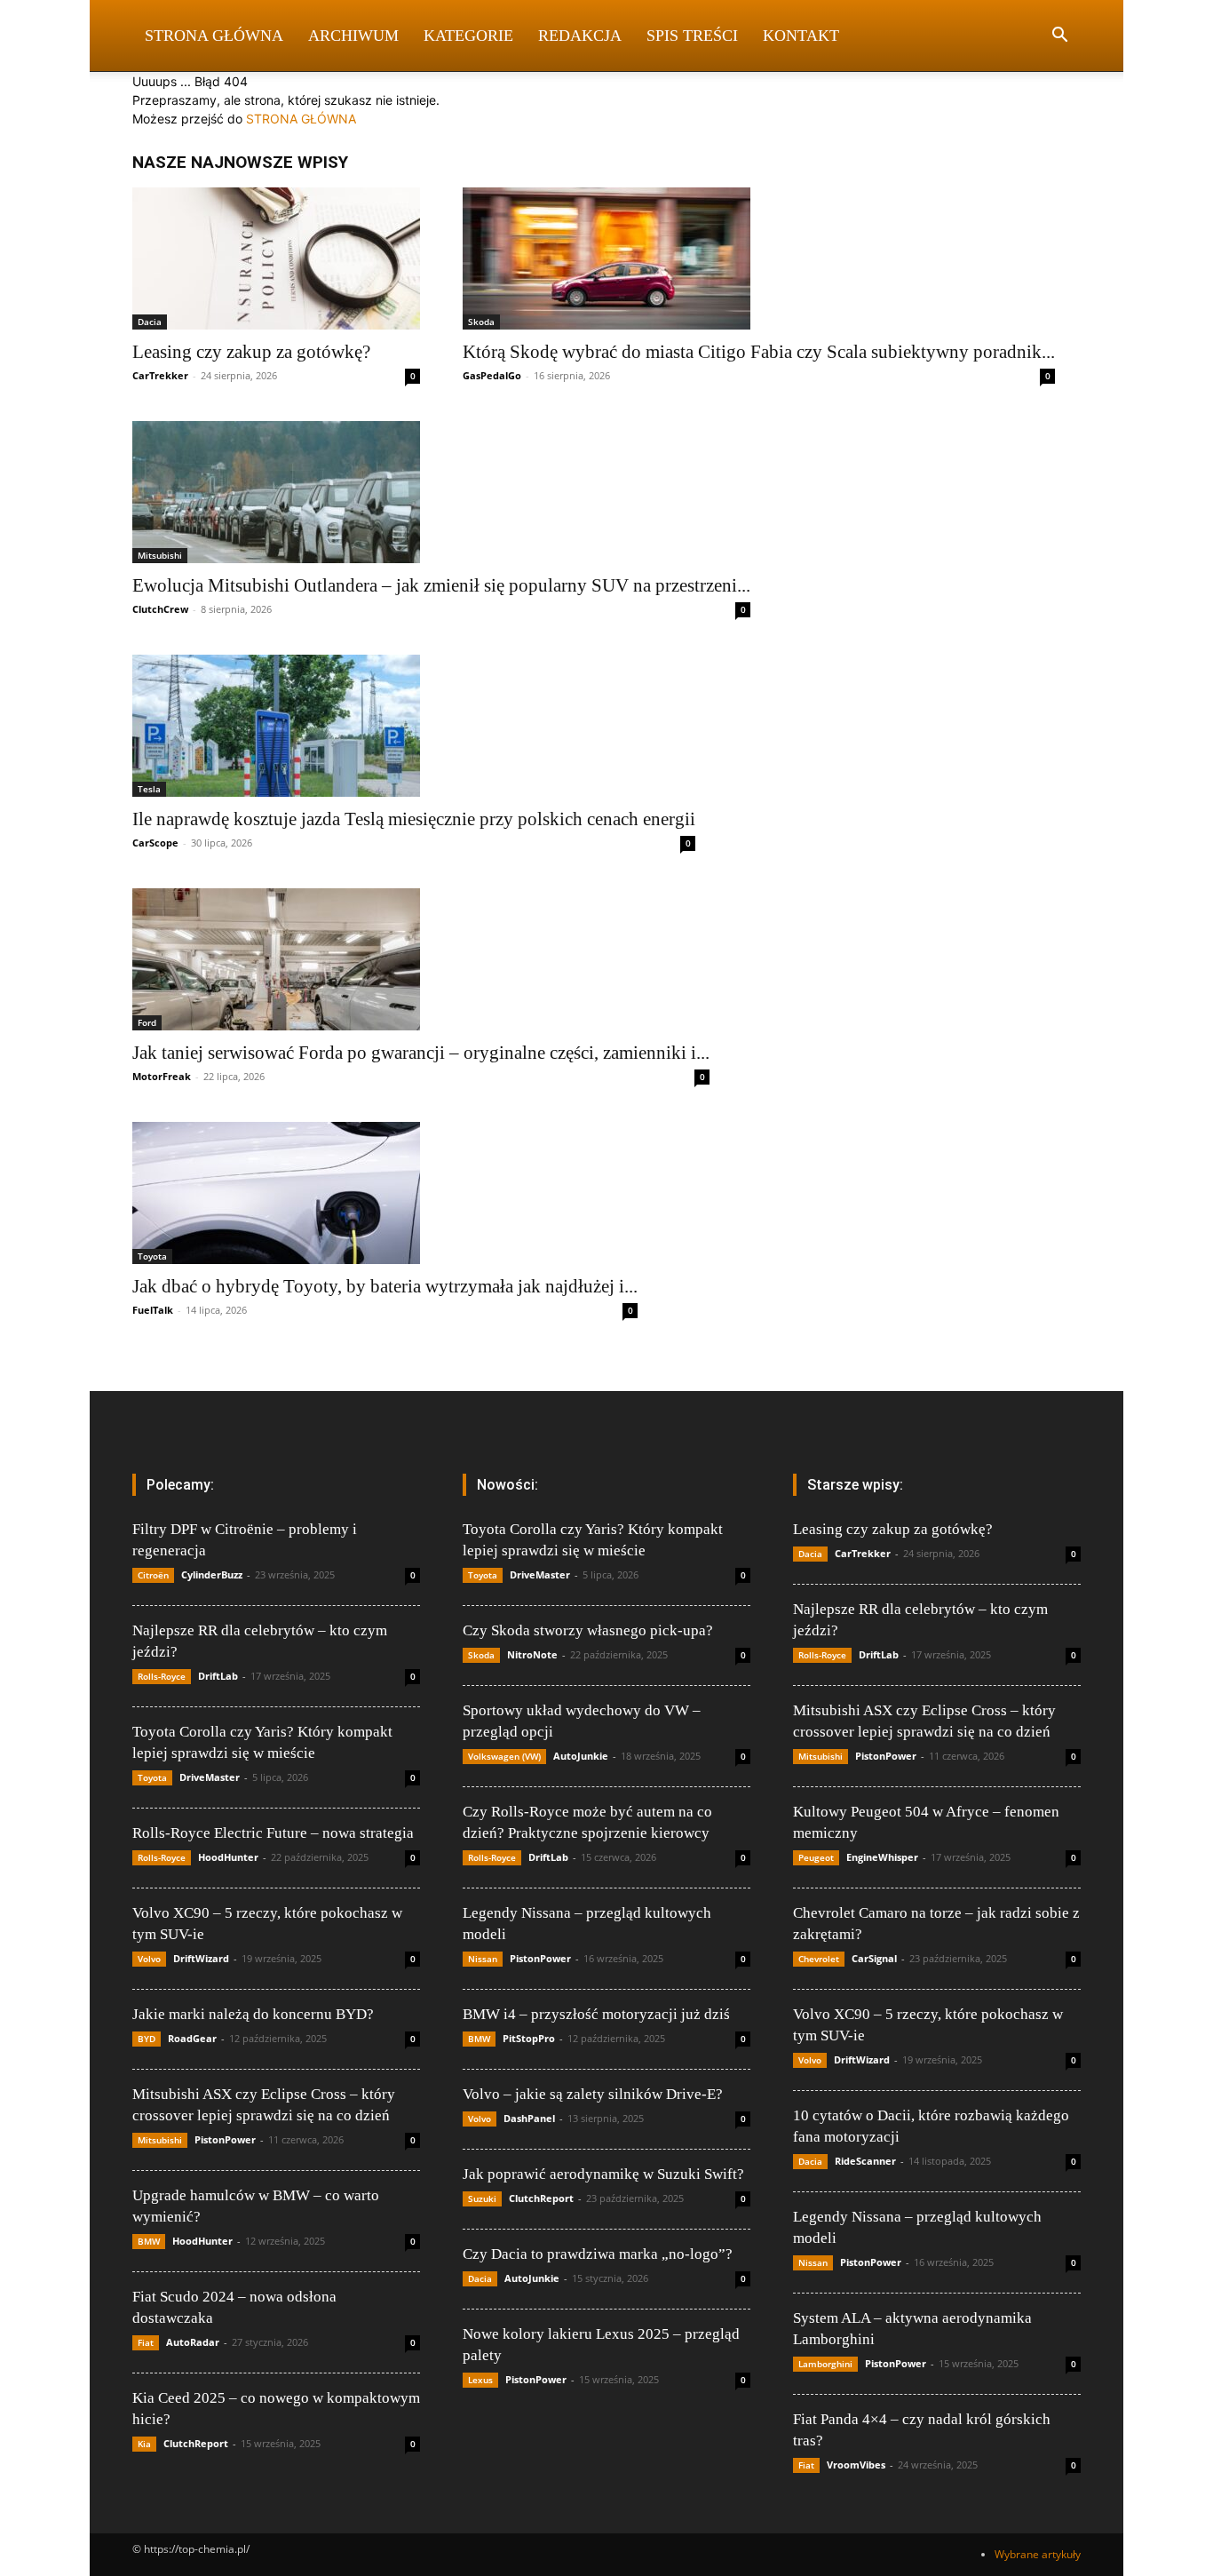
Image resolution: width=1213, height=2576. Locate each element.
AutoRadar (193, 2342)
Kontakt (801, 36)
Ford (147, 1022)
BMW (149, 2241)
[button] (1059, 37)
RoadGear (192, 2038)
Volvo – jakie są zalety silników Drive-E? (593, 2094)
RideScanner (865, 2161)
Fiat (146, 2342)
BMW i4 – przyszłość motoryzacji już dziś (596, 2014)
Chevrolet (819, 1959)
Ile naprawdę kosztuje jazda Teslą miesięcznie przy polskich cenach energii (414, 819)
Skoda (481, 322)
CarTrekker (160, 375)
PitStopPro (529, 2038)
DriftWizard (201, 1958)
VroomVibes (856, 2465)
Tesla (149, 789)
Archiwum (353, 36)
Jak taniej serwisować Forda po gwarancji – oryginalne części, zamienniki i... (421, 1053)
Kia (144, 2444)
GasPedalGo (492, 375)
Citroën (153, 1575)
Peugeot (816, 1857)
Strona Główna (214, 36)
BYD (147, 2039)
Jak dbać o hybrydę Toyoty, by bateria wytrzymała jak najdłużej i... (385, 1286)
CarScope (155, 843)
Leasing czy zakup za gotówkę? (251, 352)
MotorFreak (162, 1076)
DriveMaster (210, 1777)
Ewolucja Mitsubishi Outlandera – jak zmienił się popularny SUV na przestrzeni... (441, 585)
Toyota (152, 1256)
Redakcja (580, 36)
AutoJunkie (581, 1756)
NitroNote (532, 1654)
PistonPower (225, 2139)
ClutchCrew (160, 609)
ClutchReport (196, 2443)
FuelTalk (153, 1310)
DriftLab (218, 1676)
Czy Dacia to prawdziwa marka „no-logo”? (598, 2254)
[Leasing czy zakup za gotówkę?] (276, 258)
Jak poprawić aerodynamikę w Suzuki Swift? (603, 2174)
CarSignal (874, 1958)
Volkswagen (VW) (504, 1756)
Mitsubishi (160, 555)
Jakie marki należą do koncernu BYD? (253, 2014)
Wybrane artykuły (1038, 2554)
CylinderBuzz (212, 1574)
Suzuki (482, 2198)
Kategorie (468, 36)
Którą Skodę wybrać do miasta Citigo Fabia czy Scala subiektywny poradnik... (759, 352)
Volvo (149, 1959)
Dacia (150, 322)
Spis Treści (692, 36)
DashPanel (529, 2118)
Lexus (480, 2380)
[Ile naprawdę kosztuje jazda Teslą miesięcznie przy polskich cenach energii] (414, 726)
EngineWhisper (882, 1857)
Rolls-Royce (162, 1676)
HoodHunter (228, 1857)
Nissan (483, 1959)
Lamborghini (825, 2364)
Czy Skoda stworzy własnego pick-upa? (588, 1630)
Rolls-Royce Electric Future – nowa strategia (273, 1833)
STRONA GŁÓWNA (301, 119)
